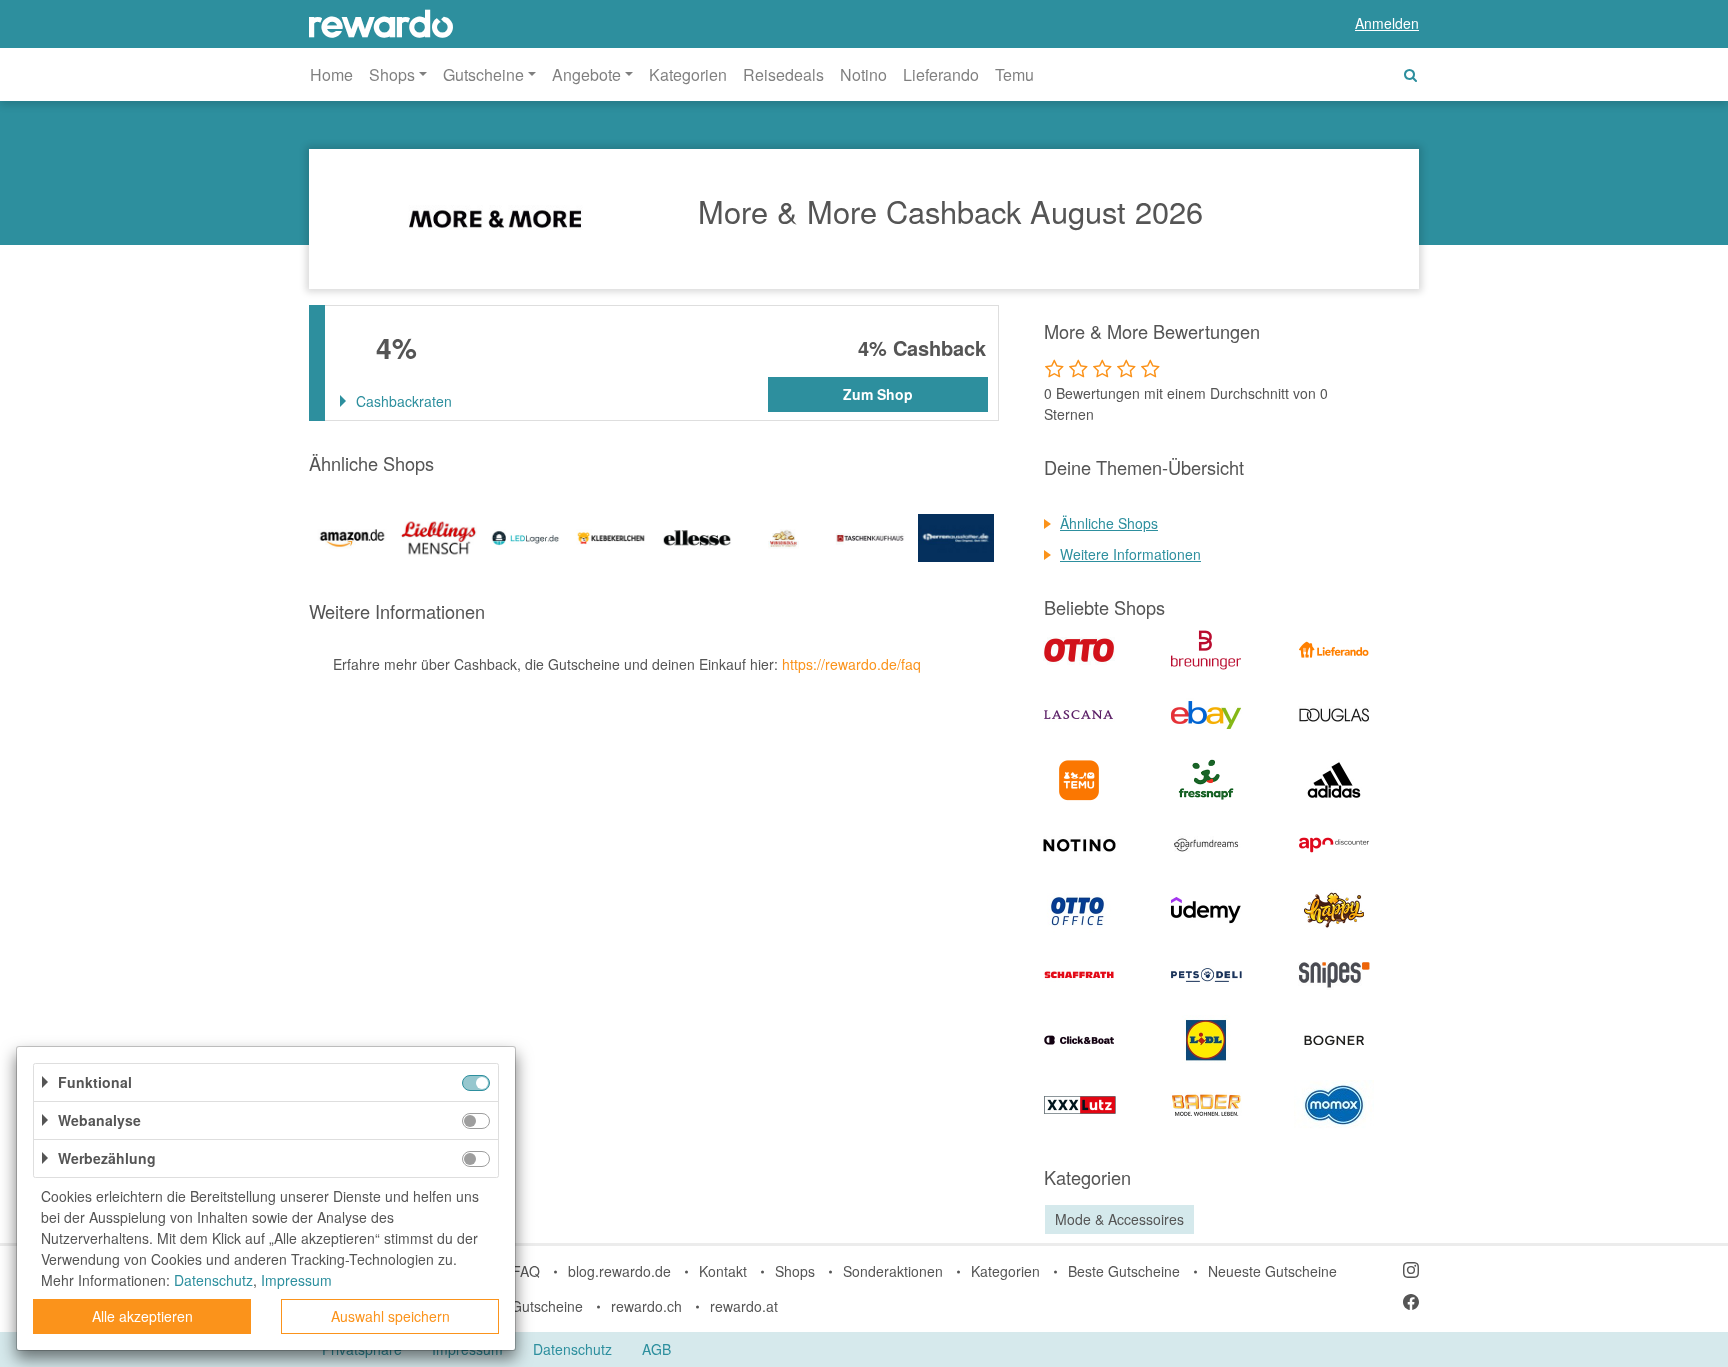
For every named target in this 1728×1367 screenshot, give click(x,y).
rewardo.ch (646, 1306)
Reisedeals (783, 74)
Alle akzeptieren (142, 1316)
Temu (1014, 74)
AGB (656, 1349)
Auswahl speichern (390, 1316)
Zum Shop (878, 394)
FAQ (526, 1271)
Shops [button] (392, 74)
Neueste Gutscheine (1272, 1271)
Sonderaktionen (893, 1271)
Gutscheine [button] (483, 74)
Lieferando (941, 74)
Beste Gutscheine (1124, 1271)
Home (331, 74)
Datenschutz (572, 1349)
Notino (863, 74)
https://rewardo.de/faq (851, 664)
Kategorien (688, 74)
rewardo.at (744, 1306)
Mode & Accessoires (1119, 1219)
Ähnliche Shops (1109, 523)
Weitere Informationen (1130, 554)
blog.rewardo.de (619, 1271)
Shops (795, 1271)
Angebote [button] (586, 74)
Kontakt (723, 1271)
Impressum (296, 1280)
